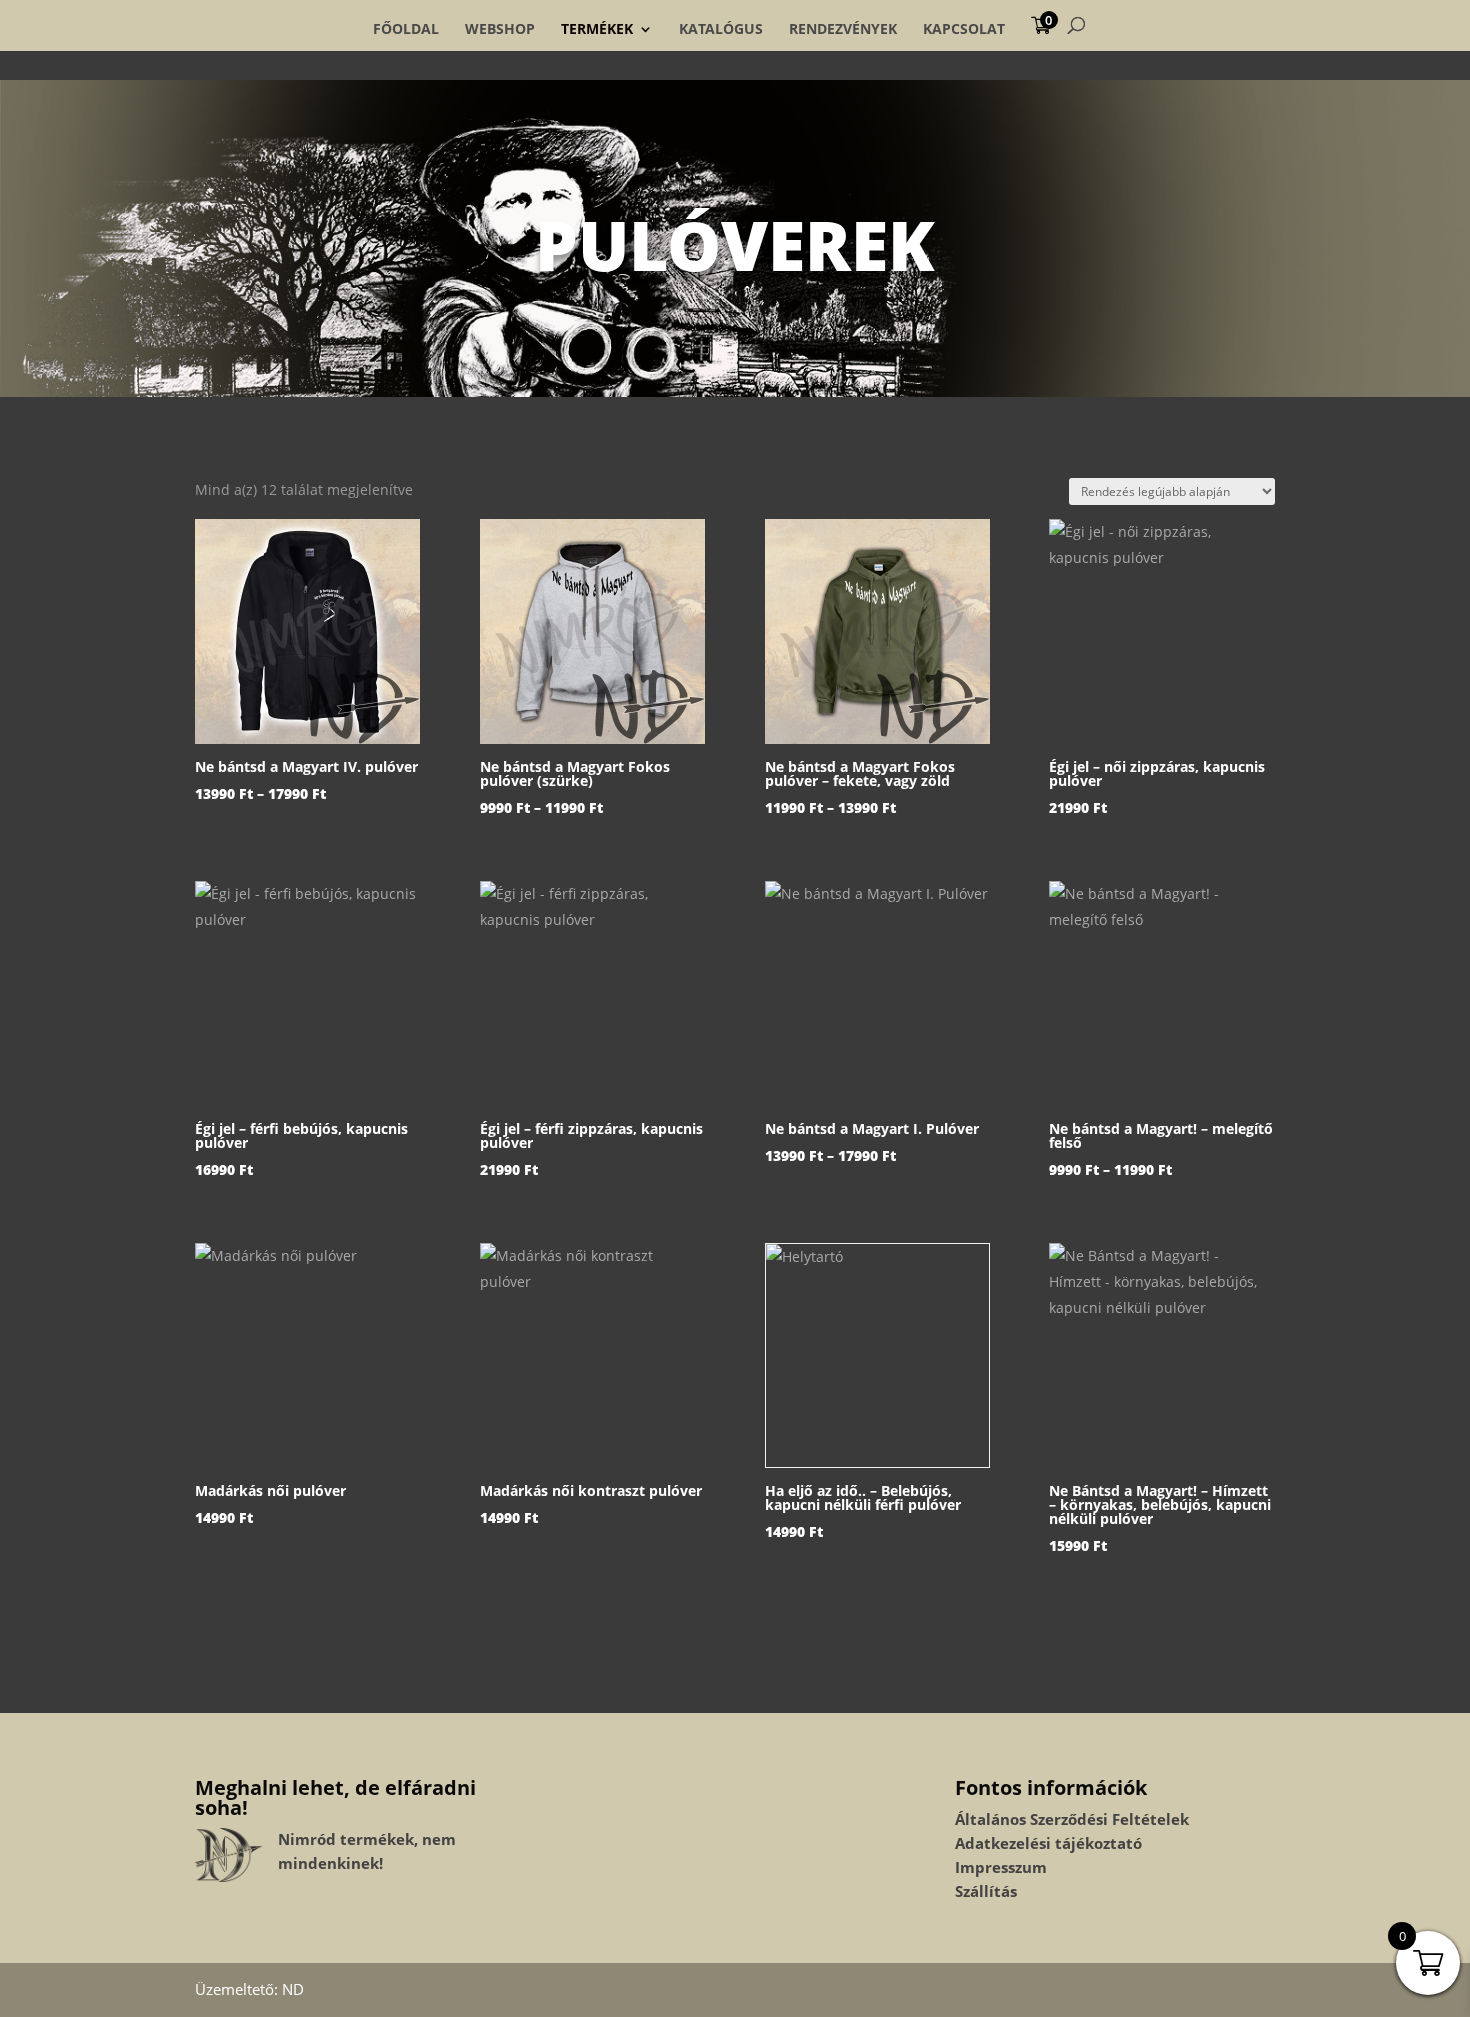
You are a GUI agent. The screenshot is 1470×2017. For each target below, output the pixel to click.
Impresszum (1001, 1867)
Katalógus (721, 29)
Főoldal (406, 29)
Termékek (597, 29)
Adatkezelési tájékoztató (1048, 1843)
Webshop (500, 29)
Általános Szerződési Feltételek (1072, 1819)
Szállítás (986, 1891)
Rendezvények (843, 29)
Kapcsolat (964, 29)
